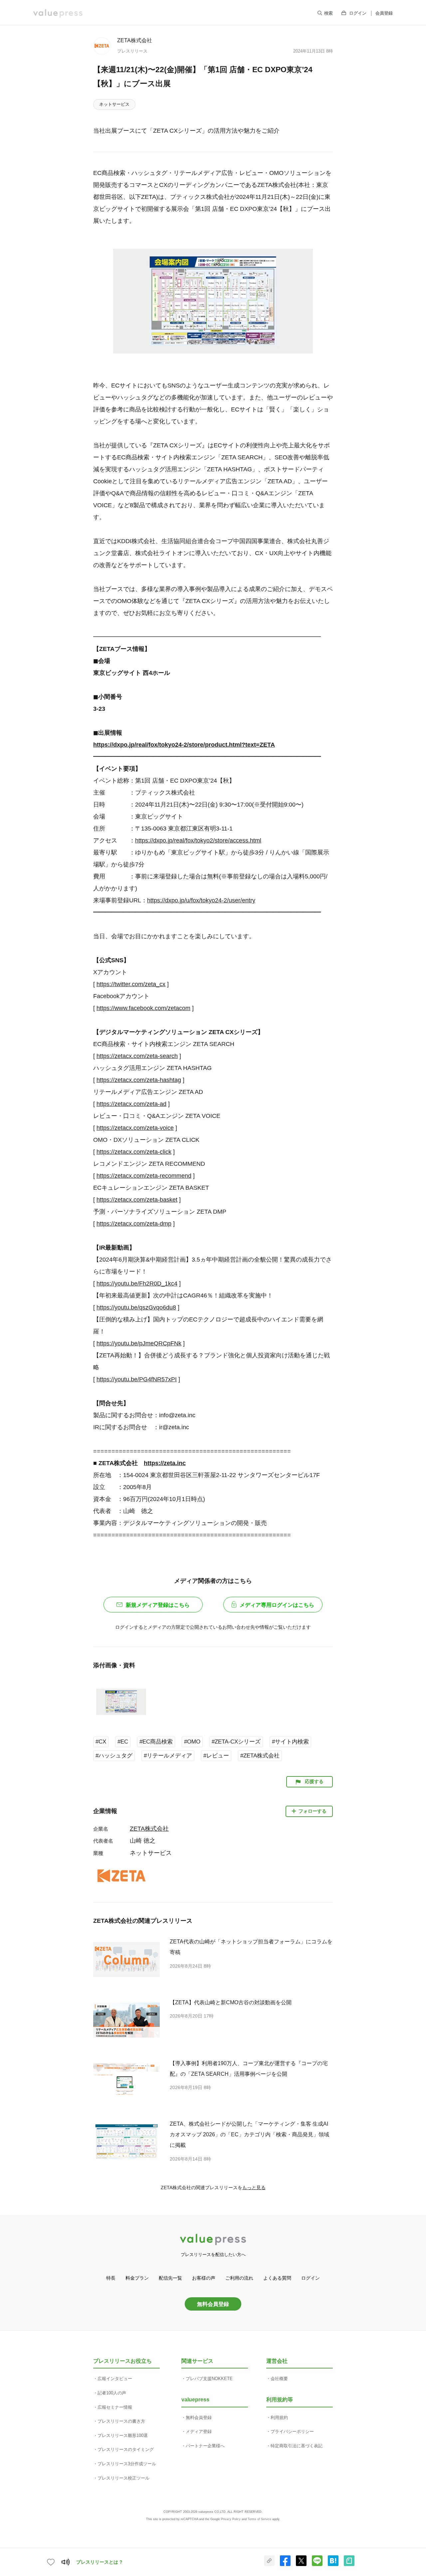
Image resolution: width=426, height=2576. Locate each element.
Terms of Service (259, 2519)
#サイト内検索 (290, 1742)
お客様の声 (204, 2278)
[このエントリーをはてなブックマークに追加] (333, 2565)
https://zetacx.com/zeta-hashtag (139, 1080)
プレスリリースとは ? (99, 2562)
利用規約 (279, 2418)
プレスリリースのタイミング (126, 2449)
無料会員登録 (213, 2304)
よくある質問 (277, 2278)
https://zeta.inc (165, 1463)
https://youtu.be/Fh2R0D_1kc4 (137, 1284)
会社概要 (279, 2379)
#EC (123, 1742)
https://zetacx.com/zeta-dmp (134, 1224)
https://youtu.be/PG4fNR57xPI (137, 1379)
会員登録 (384, 13)
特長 (111, 2278)
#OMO (192, 1742)
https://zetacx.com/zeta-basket (137, 1200)
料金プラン (137, 2278)
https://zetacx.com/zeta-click (134, 1152)
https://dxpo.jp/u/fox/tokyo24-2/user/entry (201, 900)
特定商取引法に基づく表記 (297, 2446)
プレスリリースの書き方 (121, 2421)
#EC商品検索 (156, 1742)
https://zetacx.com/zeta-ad (131, 1104)
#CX (101, 1742)
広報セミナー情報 (115, 2407)
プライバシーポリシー (292, 2431)
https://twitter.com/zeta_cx (131, 984)
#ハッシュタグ (114, 1756)
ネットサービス (114, 104)
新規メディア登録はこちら (158, 1605)
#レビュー (216, 1756)
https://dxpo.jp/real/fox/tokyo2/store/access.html (198, 840)
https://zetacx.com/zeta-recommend (144, 1176)
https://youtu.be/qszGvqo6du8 (136, 1307)
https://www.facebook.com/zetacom (143, 1008)
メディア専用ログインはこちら (277, 1605)
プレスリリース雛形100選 (123, 2435)
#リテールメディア (168, 1756)
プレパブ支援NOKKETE (209, 2379)
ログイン (358, 13)
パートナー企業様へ (205, 2446)
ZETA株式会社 (135, 40)
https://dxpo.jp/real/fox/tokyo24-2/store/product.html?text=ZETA (184, 745)
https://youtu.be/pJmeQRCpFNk (139, 1343)
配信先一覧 (170, 2278)
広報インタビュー (115, 2379)
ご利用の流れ (239, 2278)
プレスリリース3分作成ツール (127, 2464)
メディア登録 (199, 2431)
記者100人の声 (112, 2393)
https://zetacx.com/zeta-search (137, 1056)
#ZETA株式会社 (260, 1756)
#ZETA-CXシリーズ (236, 1742)
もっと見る (254, 2188)
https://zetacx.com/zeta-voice (135, 1128)
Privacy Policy (231, 2519)
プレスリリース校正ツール (123, 2478)
